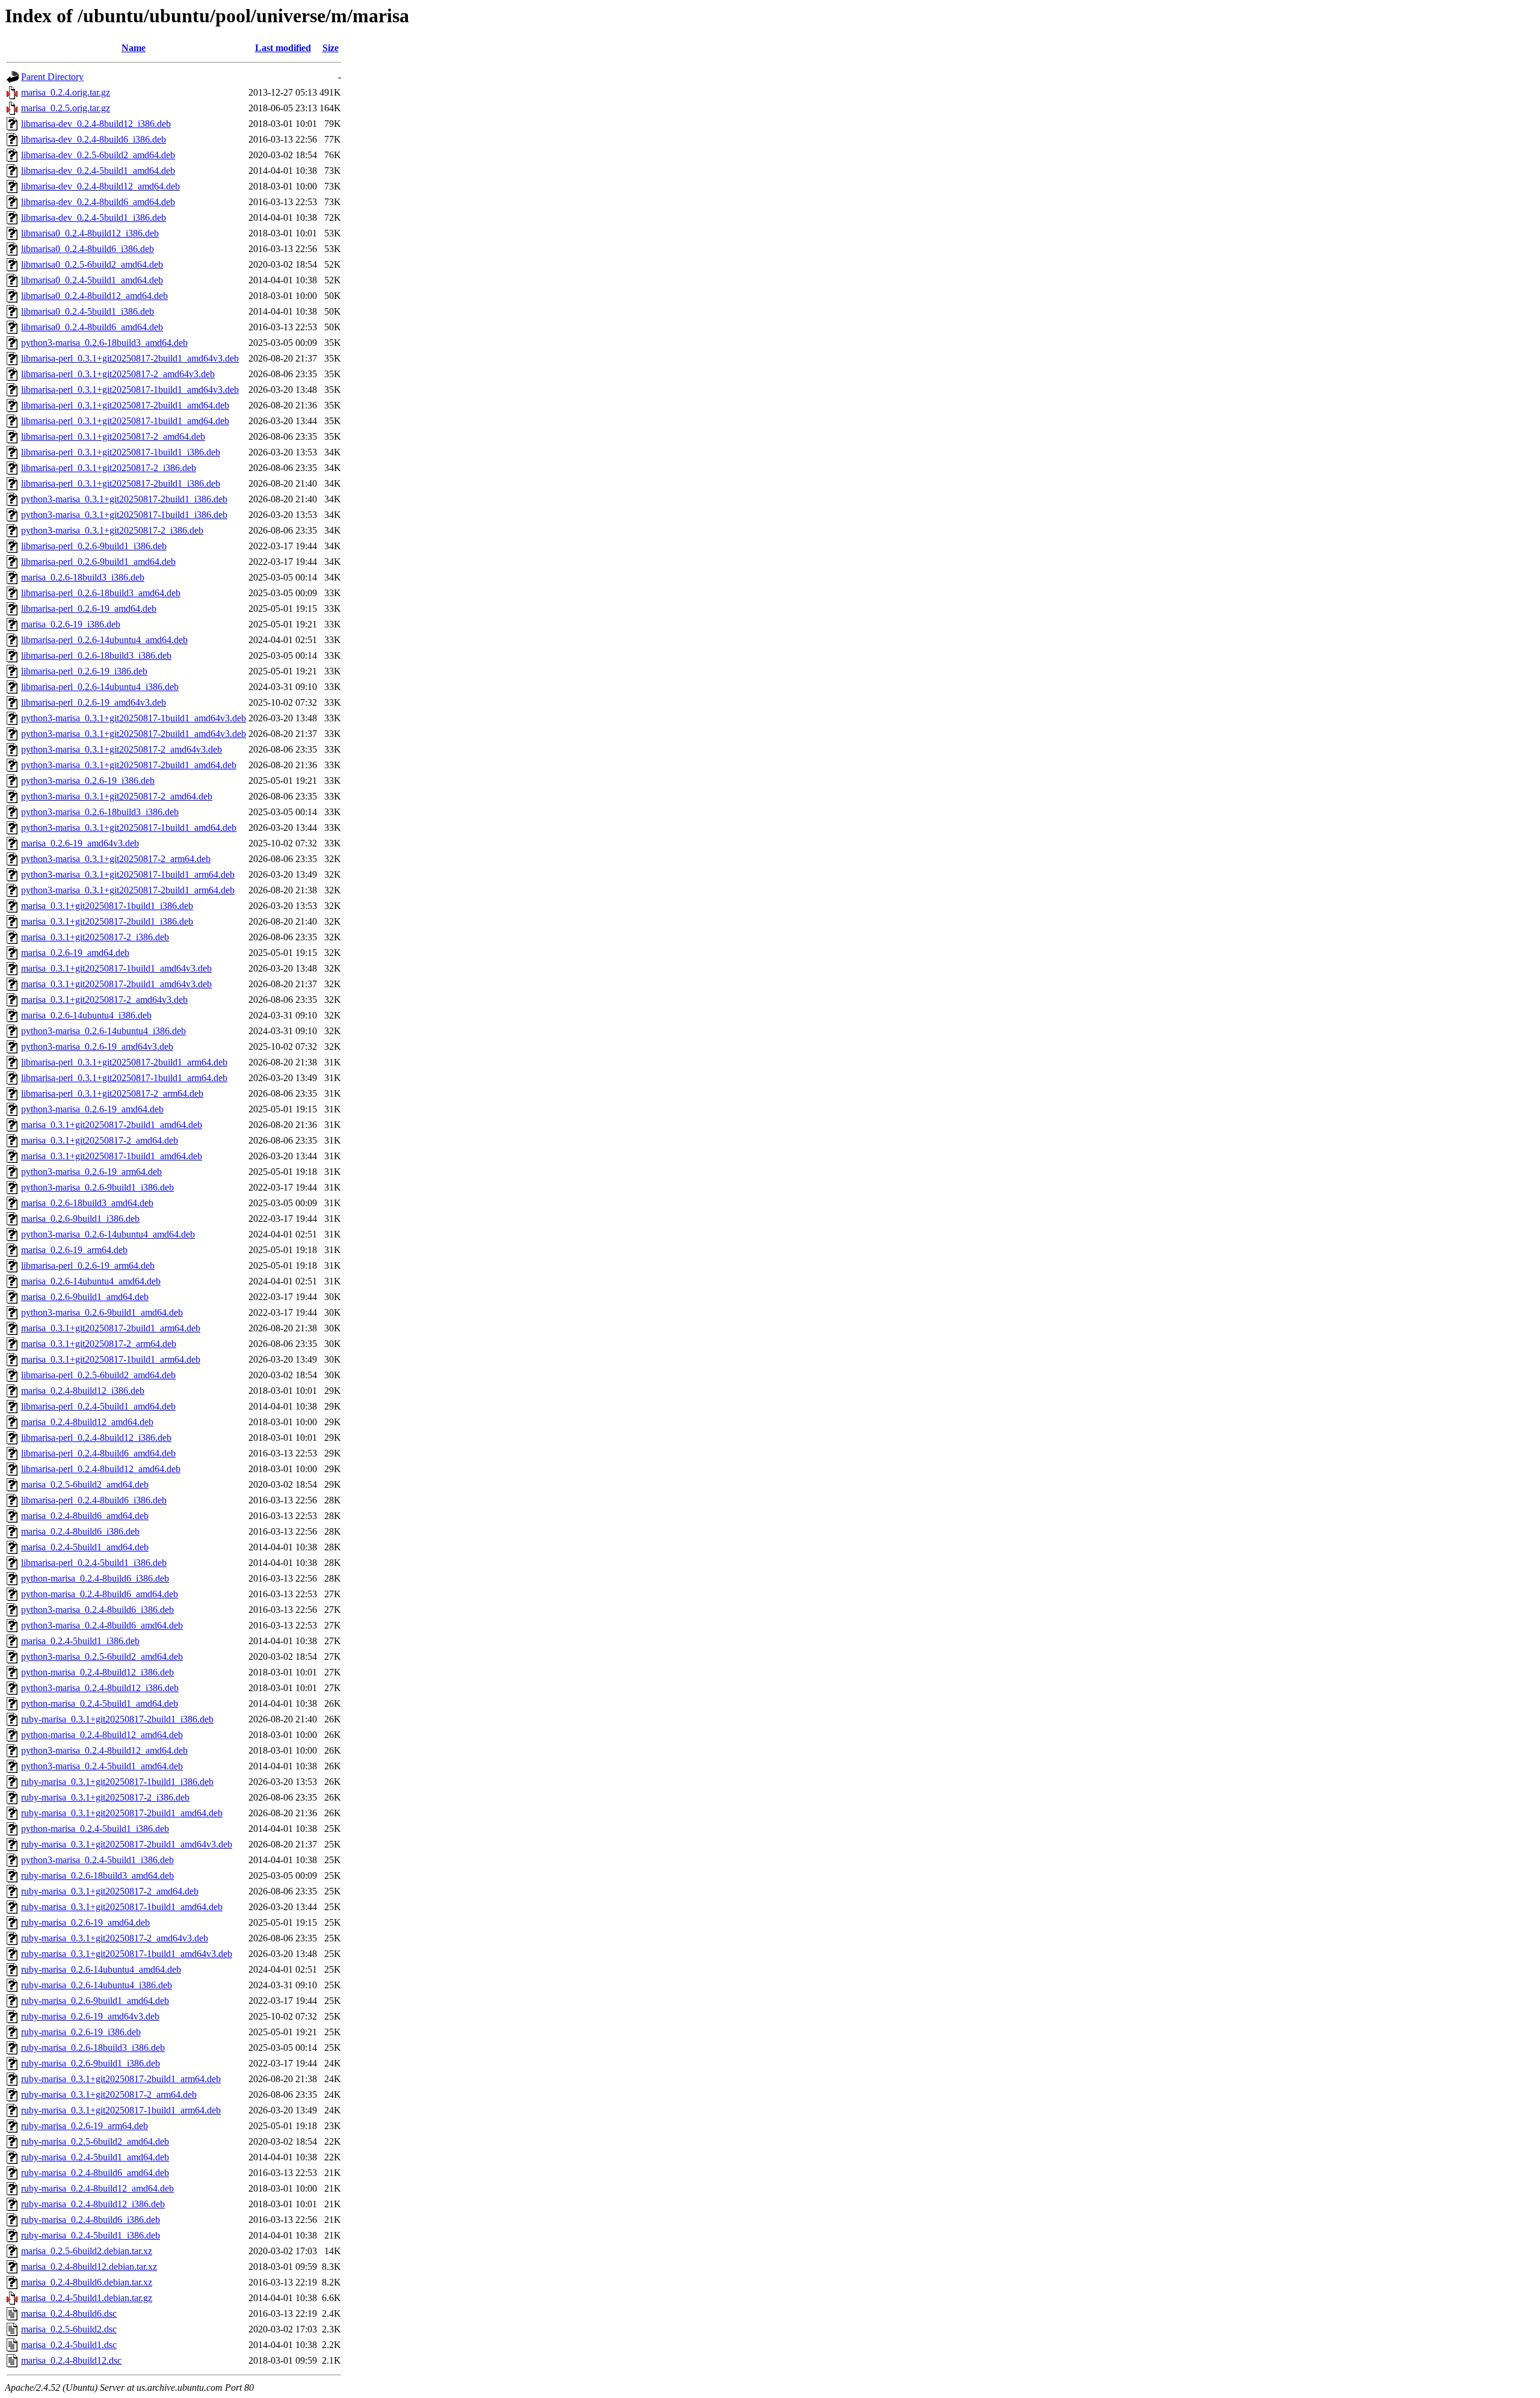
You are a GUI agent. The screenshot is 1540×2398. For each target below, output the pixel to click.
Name (134, 48)
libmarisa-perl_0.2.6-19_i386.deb (84, 671)
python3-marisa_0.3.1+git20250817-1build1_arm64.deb (128, 874)
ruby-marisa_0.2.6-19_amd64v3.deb (90, 2016)
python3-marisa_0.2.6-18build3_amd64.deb (104, 343)
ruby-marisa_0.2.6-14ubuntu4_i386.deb (97, 1985)
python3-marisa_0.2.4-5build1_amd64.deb (102, 1766)
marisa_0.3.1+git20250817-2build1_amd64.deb (112, 1125)
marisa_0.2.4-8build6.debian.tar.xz (87, 2282)
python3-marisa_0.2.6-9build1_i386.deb (97, 1187)
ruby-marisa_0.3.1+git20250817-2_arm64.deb (109, 2094)
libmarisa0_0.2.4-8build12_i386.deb (90, 233)
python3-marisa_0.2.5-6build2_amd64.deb (102, 1657)
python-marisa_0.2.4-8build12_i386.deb (97, 1672)
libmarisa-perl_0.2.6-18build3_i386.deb (96, 655)
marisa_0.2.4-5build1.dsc (69, 2345)
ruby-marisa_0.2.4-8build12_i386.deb (93, 2204)
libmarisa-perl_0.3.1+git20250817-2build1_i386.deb (121, 483)
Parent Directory (52, 77)
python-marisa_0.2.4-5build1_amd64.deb (100, 1703)
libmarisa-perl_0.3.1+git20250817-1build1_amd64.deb (125, 421)
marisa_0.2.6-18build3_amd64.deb (87, 1203)
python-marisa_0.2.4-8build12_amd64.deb (102, 1735)
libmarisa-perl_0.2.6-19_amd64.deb (89, 609)
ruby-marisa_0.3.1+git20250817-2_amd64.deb (110, 1891)
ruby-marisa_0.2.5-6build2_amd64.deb (95, 2141)
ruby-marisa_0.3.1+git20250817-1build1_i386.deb (117, 1782)
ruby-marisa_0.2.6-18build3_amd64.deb (97, 1876)
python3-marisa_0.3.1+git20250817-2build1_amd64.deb (129, 765)
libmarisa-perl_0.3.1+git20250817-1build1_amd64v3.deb (130, 390)
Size (331, 48)
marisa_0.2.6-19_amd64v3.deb (80, 843)
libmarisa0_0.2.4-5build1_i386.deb (88, 311)
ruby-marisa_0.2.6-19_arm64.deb (85, 2126)
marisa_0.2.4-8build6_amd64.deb (85, 1516)
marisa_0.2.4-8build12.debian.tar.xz (89, 2267)
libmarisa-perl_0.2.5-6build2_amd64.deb (98, 1375)
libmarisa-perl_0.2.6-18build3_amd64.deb (101, 593)
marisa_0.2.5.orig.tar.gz (66, 108)
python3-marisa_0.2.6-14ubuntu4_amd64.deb (108, 1234)
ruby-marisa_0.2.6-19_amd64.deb (85, 1922)
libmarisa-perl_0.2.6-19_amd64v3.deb (94, 702)
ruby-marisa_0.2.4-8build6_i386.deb (91, 2220)
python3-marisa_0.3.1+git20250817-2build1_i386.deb (124, 499)
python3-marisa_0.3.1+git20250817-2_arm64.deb (116, 859)
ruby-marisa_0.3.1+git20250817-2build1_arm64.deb (121, 2079)
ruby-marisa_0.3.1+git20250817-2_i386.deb (105, 1797)
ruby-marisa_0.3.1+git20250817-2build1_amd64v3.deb (127, 1844)
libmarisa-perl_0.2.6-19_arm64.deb (88, 1265)
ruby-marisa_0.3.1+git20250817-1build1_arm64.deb (121, 2110)
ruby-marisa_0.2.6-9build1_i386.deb (91, 2063)
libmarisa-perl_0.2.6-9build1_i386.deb (94, 546)
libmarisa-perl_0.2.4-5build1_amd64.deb (98, 1406)
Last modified (283, 48)
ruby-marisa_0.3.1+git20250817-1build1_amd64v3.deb (127, 1954)
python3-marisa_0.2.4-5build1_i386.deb (97, 1860)
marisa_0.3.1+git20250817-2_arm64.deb (99, 1344)
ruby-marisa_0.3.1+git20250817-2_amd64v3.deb (115, 1938)
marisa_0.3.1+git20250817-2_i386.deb (95, 937)
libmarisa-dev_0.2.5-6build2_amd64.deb (98, 155)
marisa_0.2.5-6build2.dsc (69, 2329)
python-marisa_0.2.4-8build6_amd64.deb (100, 1594)
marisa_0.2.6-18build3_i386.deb (83, 577)
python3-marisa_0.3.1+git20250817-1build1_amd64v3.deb (134, 718)
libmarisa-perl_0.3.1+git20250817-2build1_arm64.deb (124, 1062)
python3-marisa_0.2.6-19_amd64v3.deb (97, 1046)
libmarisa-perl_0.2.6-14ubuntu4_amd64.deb (104, 640)
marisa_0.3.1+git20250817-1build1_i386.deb (107, 906)
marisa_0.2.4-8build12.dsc (71, 2360)
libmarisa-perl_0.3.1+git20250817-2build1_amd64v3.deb (130, 358)
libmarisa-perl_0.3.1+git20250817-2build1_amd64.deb (125, 405)
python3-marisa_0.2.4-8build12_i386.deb (100, 1688)
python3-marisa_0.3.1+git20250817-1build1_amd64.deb (129, 828)
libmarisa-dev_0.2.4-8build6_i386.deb (94, 139)
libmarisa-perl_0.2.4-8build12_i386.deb (96, 1438)
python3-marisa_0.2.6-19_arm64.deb (91, 1172)
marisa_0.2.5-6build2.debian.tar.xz (87, 2251)
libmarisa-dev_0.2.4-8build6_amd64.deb (98, 202)
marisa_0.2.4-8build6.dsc (69, 2313)
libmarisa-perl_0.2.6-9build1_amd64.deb (98, 562)
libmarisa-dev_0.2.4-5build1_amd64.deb (98, 171)
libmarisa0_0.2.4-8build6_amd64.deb (92, 327)
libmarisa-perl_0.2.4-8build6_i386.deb (94, 1500)
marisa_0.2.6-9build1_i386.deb (80, 1219)
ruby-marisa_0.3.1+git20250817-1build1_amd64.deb (122, 1907)
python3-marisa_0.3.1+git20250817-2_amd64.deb (117, 796)
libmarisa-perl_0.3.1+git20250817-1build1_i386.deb (121, 452)
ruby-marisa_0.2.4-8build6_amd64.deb (95, 2173)
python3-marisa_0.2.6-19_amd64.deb (92, 1109)
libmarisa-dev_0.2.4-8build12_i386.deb (96, 124)
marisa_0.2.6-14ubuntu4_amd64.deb (91, 1281)
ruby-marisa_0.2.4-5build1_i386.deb (91, 2235)
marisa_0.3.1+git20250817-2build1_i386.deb (107, 921)
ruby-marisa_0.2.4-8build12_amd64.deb (97, 2188)
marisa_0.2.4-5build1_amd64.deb (85, 1547)
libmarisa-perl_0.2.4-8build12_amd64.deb (101, 1469)
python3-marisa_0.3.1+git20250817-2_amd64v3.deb (122, 749)
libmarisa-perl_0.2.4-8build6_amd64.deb (98, 1453)
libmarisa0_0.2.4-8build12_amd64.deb (94, 296)
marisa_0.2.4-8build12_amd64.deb (87, 1422)
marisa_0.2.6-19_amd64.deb (75, 953)
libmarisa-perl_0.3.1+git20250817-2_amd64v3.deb (118, 374)
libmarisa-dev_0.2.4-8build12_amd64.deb (100, 186)
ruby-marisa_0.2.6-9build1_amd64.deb (95, 2001)
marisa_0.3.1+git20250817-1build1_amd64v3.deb (116, 968)
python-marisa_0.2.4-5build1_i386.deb (95, 1829)
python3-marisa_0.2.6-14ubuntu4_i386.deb (103, 1031)
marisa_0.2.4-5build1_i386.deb (80, 1641)
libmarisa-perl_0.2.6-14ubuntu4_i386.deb (100, 687)
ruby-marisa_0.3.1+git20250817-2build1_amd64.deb (122, 1813)
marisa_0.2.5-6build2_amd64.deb (85, 1484)
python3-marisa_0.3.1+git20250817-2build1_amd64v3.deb (134, 734)
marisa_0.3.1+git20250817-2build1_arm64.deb (111, 1328)
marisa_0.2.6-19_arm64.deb (74, 1250)
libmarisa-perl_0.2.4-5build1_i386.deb (94, 1563)
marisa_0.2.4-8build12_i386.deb (83, 1391)
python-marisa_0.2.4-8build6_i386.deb (95, 1578)
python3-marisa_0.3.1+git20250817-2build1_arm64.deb (128, 890)
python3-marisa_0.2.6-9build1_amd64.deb (102, 1312)
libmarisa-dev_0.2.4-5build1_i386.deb (94, 217)
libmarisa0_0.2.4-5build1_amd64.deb (92, 280)
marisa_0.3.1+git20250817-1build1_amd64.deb (112, 1156)
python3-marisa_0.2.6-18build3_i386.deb (100, 812)
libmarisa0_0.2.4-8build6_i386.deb (88, 249)
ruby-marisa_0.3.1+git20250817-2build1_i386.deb (117, 1719)
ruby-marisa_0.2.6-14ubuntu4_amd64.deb (101, 1969)
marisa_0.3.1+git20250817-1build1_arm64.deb (111, 1359)
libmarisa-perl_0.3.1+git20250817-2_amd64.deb (113, 436)
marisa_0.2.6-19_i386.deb (71, 624)
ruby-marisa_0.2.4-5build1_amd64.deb (95, 2157)
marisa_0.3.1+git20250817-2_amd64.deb (100, 1140)
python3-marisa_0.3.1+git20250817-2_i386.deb (112, 530)
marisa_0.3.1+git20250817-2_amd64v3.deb (104, 1000)
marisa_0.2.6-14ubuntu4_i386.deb (86, 1015)
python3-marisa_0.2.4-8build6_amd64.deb (102, 1625)
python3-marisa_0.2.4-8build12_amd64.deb (104, 1750)
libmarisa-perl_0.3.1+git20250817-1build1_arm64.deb (124, 1078)
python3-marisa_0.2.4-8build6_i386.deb (97, 1610)
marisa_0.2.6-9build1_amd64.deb (85, 1297)
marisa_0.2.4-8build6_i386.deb (80, 1531)
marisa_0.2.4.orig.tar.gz (66, 92)
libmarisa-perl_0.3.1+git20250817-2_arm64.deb (112, 1093)
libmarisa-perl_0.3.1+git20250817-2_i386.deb (109, 468)
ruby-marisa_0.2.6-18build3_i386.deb (93, 2048)
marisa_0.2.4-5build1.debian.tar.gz (87, 2298)
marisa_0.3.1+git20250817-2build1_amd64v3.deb (116, 984)
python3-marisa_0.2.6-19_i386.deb (88, 781)
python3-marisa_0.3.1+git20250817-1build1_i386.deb (124, 515)
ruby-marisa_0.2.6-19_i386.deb (81, 2032)
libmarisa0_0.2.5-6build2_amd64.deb (92, 264)
